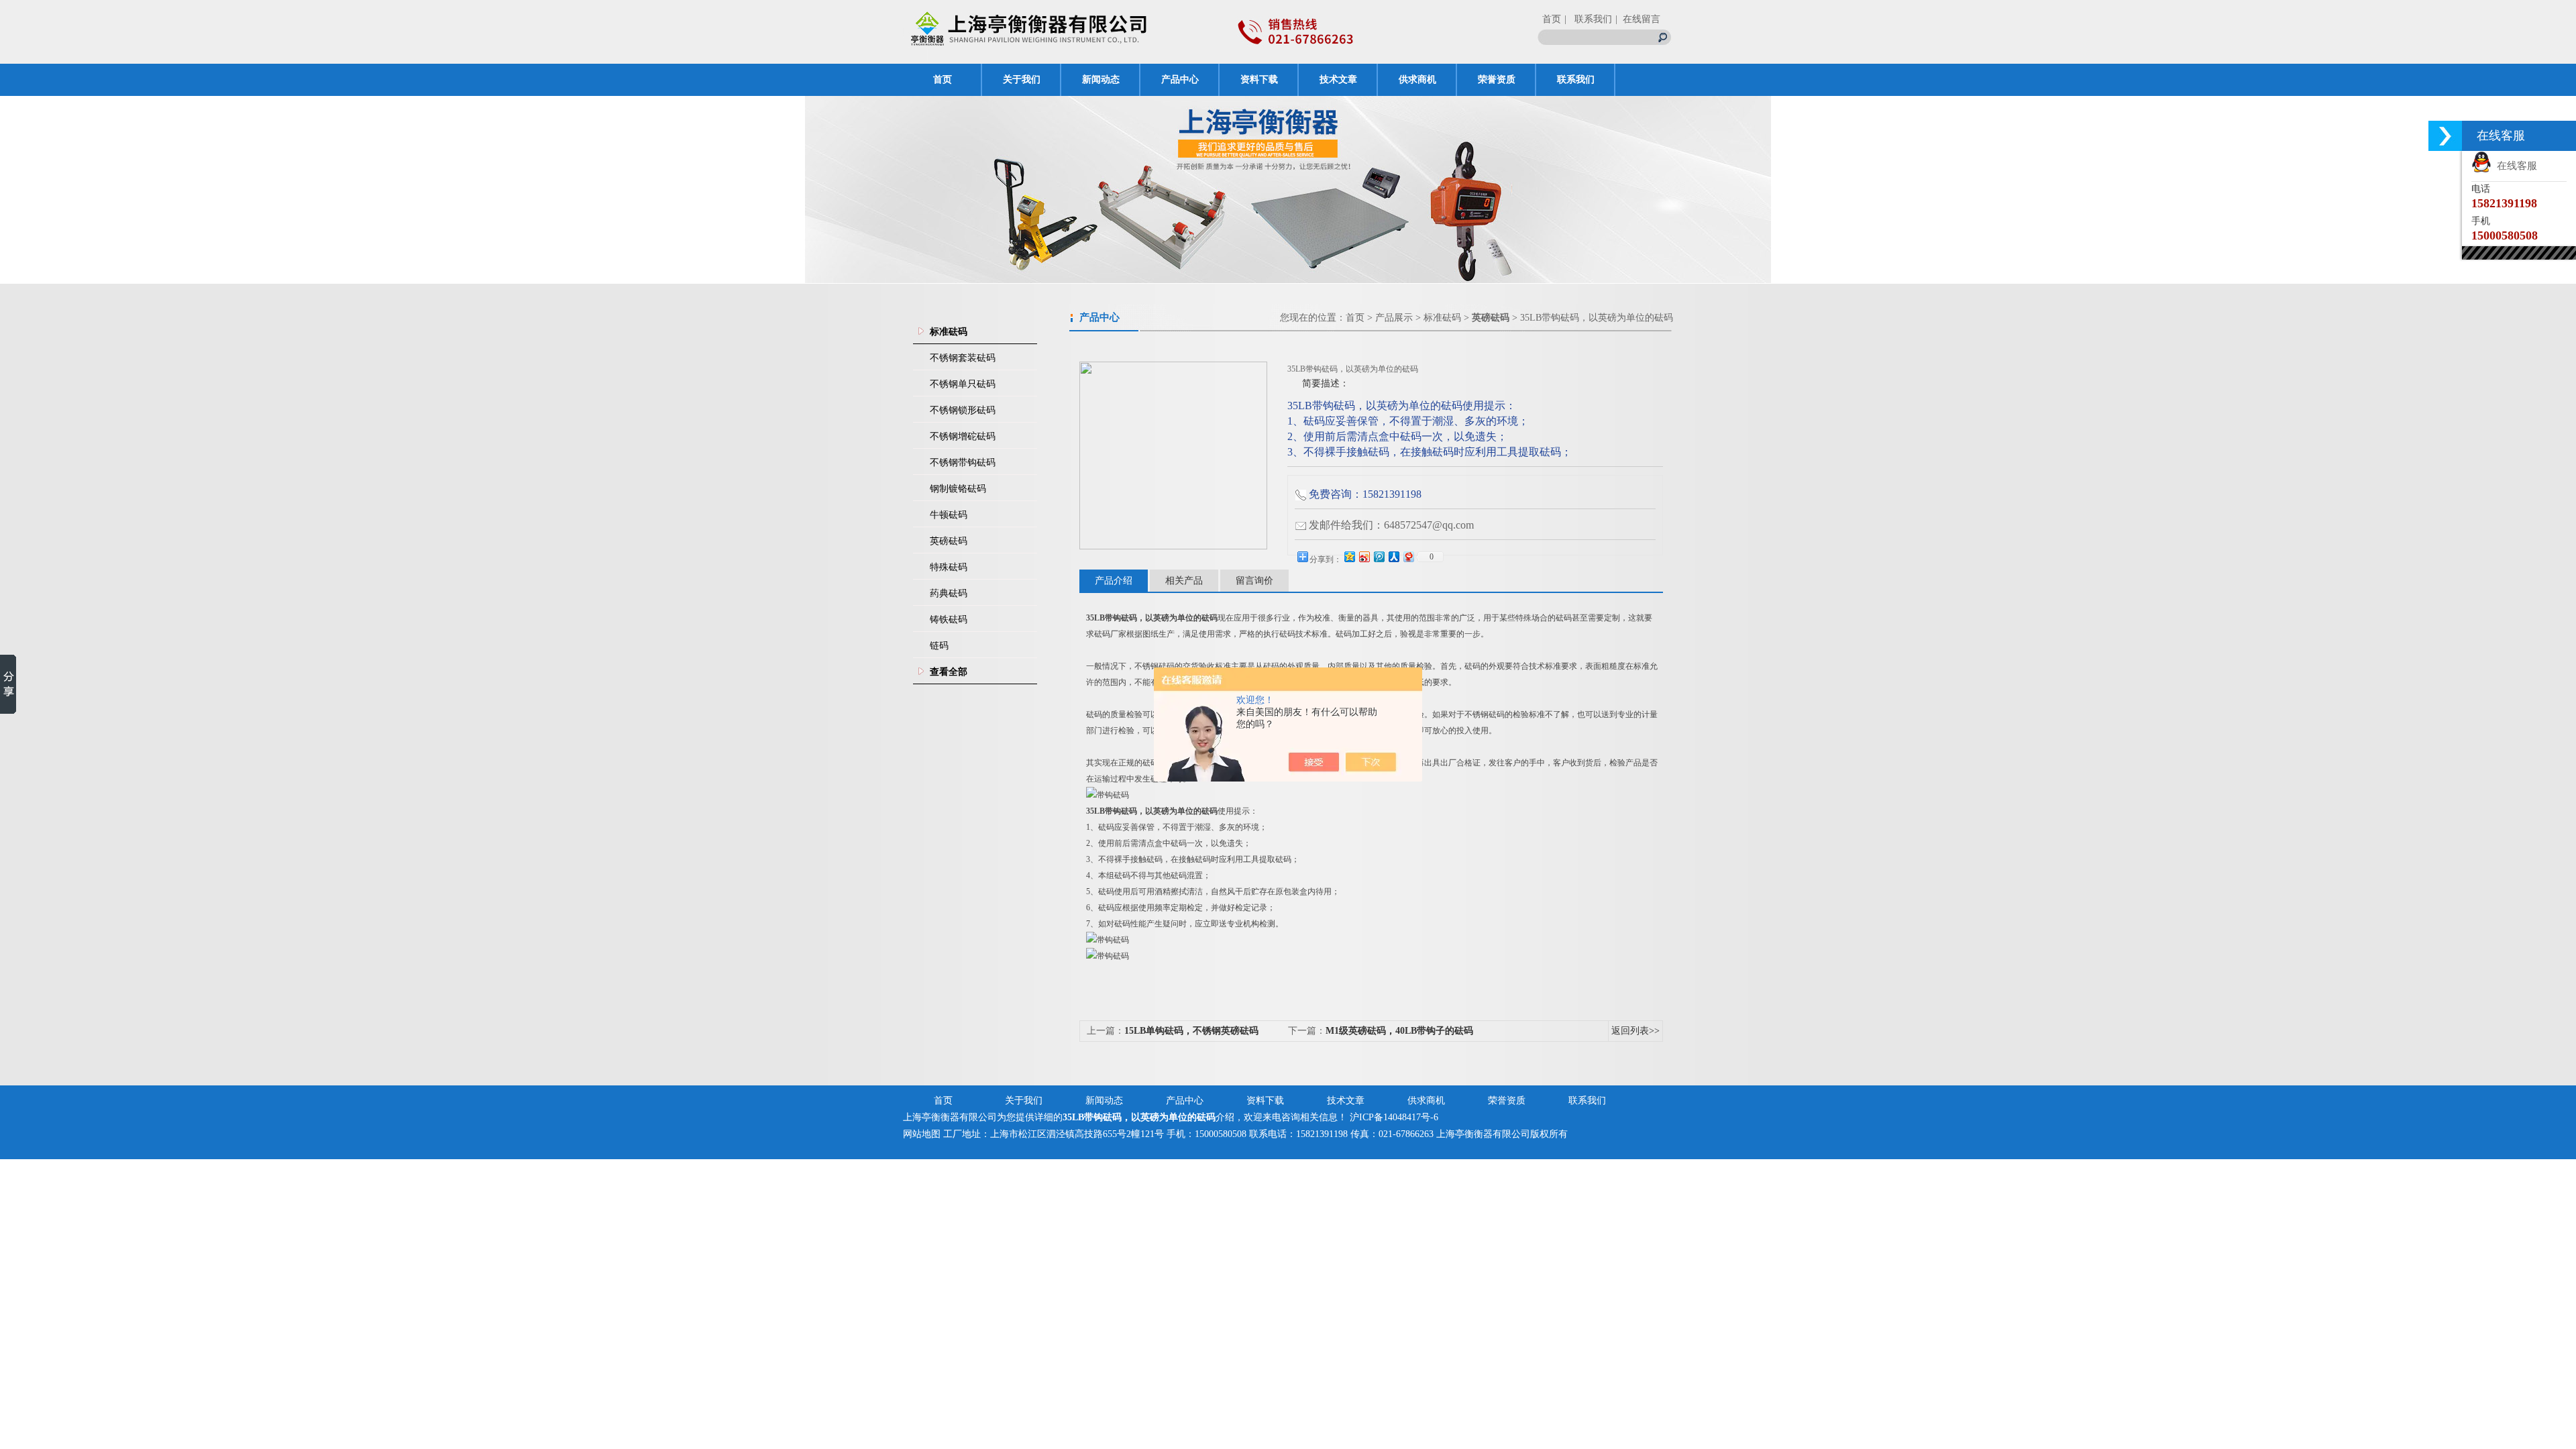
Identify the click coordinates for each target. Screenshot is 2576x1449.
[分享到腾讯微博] (1379, 556)
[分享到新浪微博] (1364, 556)
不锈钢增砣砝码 (963, 436)
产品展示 (1394, 318)
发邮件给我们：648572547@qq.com (1391, 525)
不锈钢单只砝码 (963, 384)
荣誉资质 (1497, 79)
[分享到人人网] (1393, 556)
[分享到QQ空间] (1349, 556)
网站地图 (922, 1134)
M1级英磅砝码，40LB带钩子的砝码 (1399, 1031)
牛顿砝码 (949, 515)
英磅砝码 (949, 541)
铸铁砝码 (949, 620)
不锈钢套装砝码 (963, 358)
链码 (939, 646)
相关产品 (1184, 581)
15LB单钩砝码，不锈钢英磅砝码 (1191, 1031)
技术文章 (1338, 79)
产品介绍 (1114, 581)
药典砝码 (949, 593)
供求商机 (1417, 79)
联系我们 (1576, 79)
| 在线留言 (1638, 19)
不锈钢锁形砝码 (963, 410)
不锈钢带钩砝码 (963, 463)
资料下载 (1259, 79)
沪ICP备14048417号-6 (1394, 1117)
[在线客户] (2445, 136)
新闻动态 (1101, 79)
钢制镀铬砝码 (958, 489)
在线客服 (2514, 166)
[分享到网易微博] (1408, 556)
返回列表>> (1635, 1031)
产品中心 (1180, 79)
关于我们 (1022, 79)
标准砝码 (1442, 318)
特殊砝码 (949, 567)
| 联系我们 (1588, 19)
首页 (1552, 19)
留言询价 (1254, 581)
